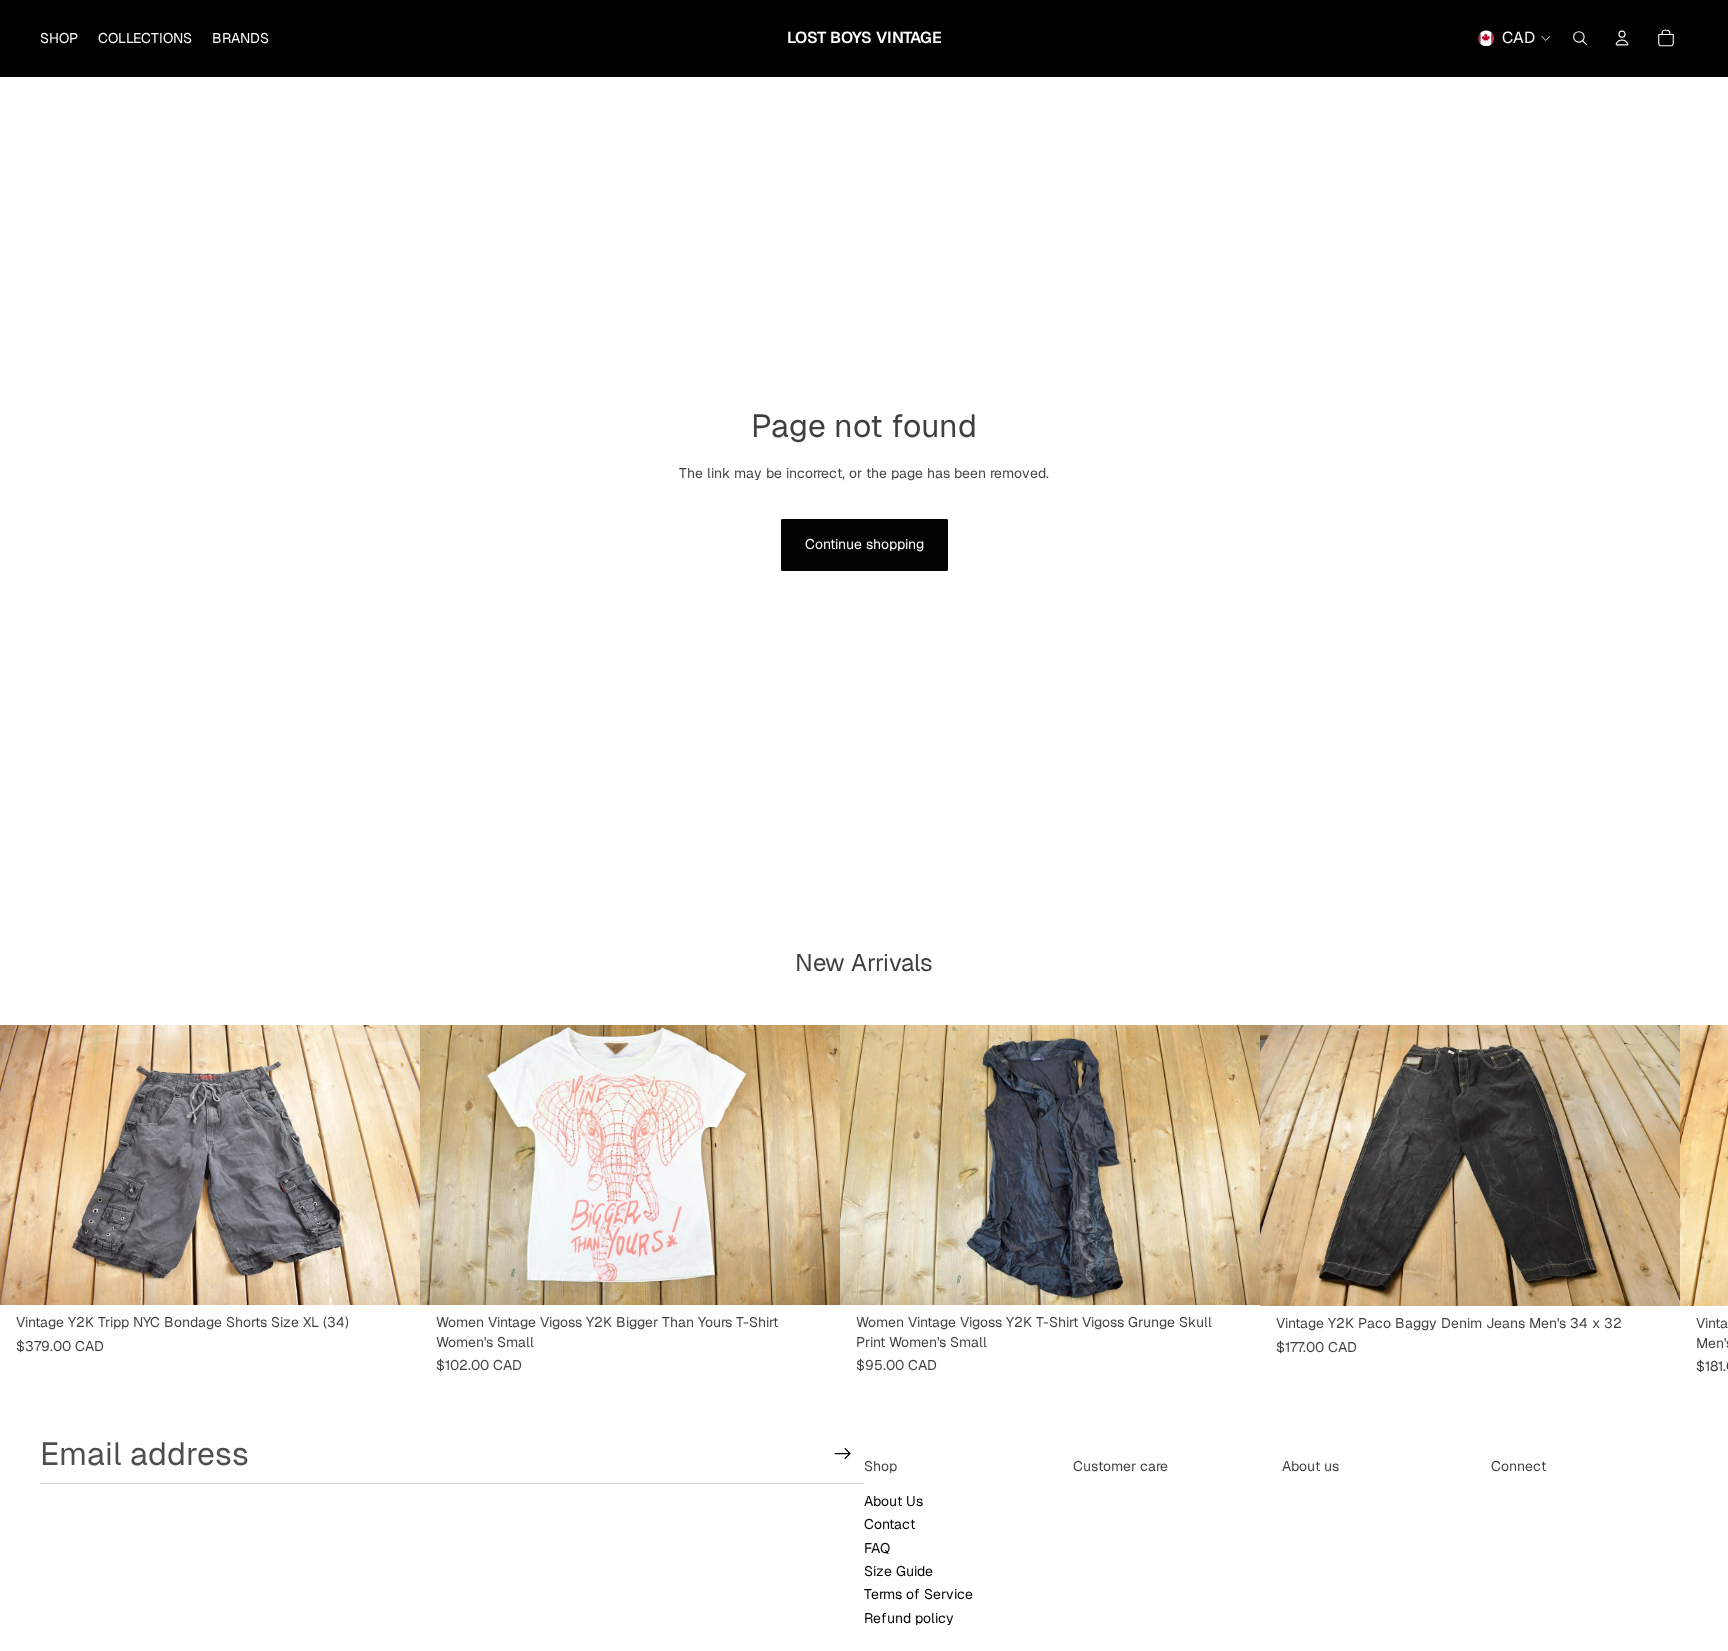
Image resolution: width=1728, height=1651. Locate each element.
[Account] (1622, 38)
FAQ (877, 1548)
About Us (893, 1501)
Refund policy (909, 1618)
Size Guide (898, 1571)
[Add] (389, 1274)
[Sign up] (843, 1454)
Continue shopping (864, 544)
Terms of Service (918, 1595)
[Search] (1580, 38)
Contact (889, 1525)
